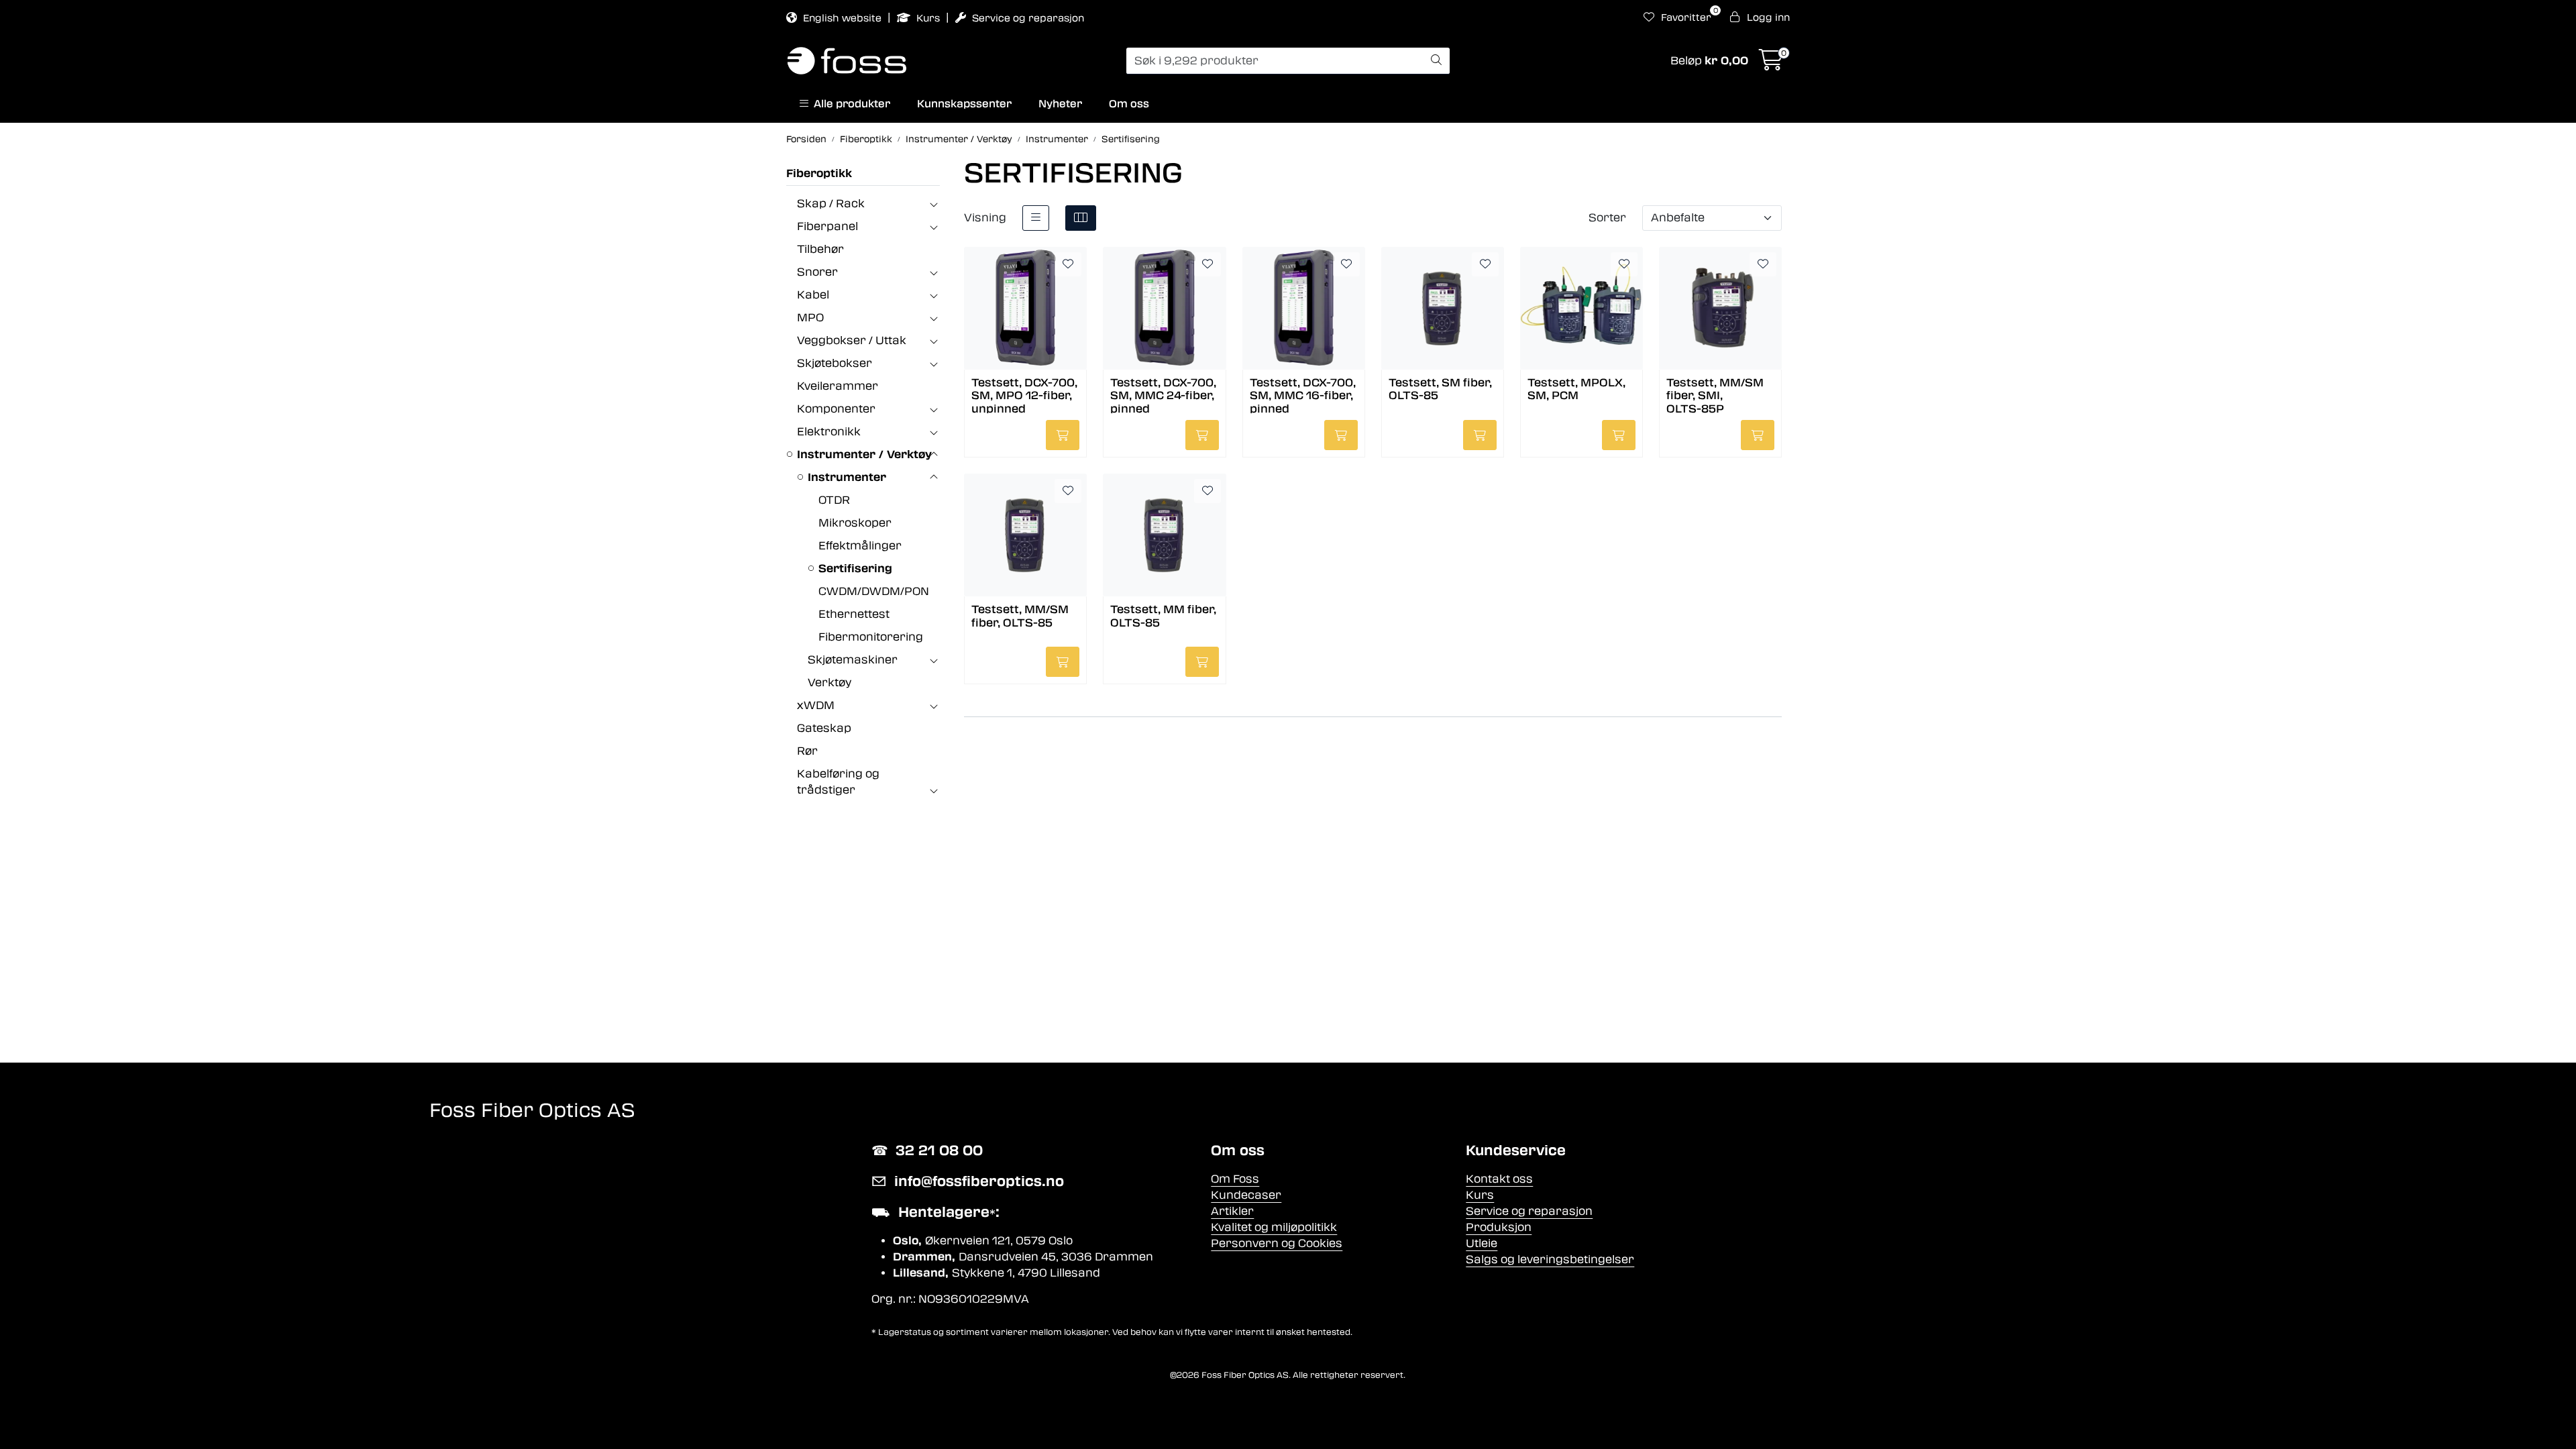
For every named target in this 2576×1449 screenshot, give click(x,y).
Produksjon (1499, 1227)
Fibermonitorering (871, 637)
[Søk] (1436, 61)
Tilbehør (820, 249)
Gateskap (824, 728)
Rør (807, 751)
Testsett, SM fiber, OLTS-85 (1440, 389)
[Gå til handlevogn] (1771, 64)
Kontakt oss (1499, 1179)
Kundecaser (1246, 1195)
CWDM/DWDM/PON (874, 591)
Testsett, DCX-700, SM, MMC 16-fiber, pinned (1303, 395)
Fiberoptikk (819, 173)
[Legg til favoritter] (1068, 264)
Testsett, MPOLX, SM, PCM (1576, 389)
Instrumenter (847, 477)
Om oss (1129, 104)
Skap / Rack (831, 204)
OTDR (834, 500)
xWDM (816, 705)
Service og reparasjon (1027, 18)
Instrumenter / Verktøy (864, 454)
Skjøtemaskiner (853, 660)
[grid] (1081, 218)
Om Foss (1235, 1179)
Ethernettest (854, 614)
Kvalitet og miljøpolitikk (1274, 1227)
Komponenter (836, 409)
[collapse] (933, 204)
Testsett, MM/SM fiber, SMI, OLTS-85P (1715, 395)
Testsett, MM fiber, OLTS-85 (1163, 616)
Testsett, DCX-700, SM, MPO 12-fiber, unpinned (1024, 395)
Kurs (928, 18)
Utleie (1482, 1243)
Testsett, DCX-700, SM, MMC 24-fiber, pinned (1163, 395)
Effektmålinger (860, 546)
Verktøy (829, 683)
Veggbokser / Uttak (852, 340)
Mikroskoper (855, 523)
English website (842, 18)
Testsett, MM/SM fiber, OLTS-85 (1020, 616)
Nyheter (1060, 104)
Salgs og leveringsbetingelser (1550, 1259)
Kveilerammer (838, 386)
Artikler (1232, 1211)
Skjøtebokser (835, 363)
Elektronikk (829, 432)
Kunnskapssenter (964, 104)
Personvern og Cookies (1277, 1243)
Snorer (817, 272)
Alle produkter (849, 104)
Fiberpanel (827, 226)
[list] (1036, 218)
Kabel (813, 295)
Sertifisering (855, 569)
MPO (810, 318)
